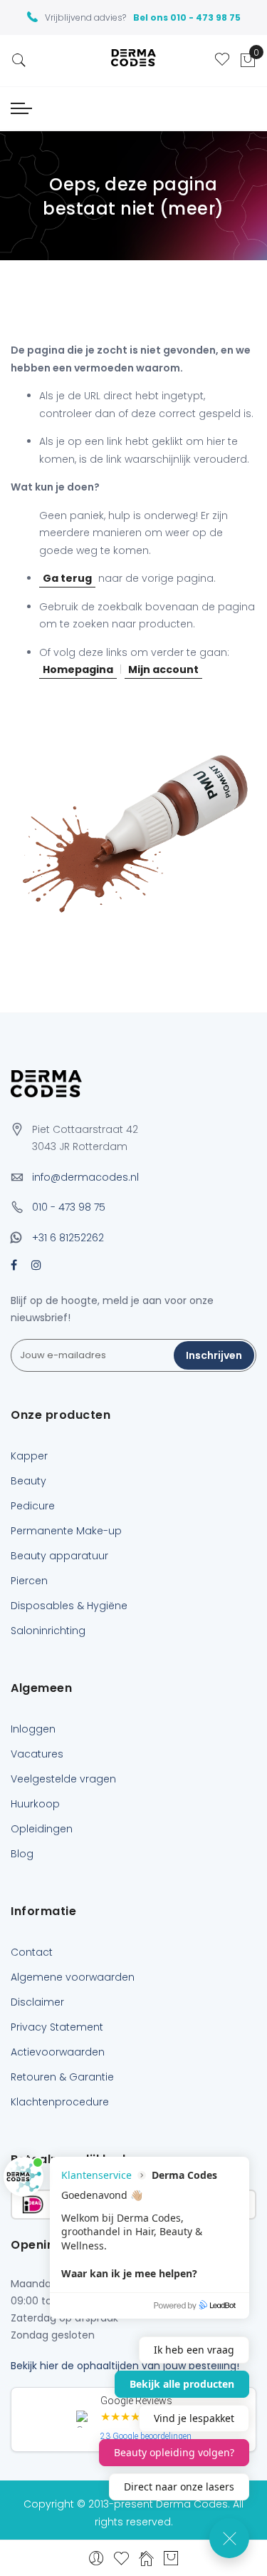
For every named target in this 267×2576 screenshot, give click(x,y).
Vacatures (37, 1754)
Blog (22, 1854)
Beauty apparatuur (59, 1556)
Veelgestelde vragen (63, 1779)
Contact (32, 1952)
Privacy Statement (57, 2027)
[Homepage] (146, 2558)
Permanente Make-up (66, 1531)
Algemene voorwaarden (73, 1977)
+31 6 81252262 (68, 1238)
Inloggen (33, 1729)
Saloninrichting (48, 1631)
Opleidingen (42, 1829)
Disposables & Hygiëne (69, 1606)
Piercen (29, 1581)
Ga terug (67, 578)
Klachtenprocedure (60, 2102)
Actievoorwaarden (58, 2052)
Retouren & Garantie (62, 2077)
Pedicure (33, 1506)
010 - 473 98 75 (69, 1207)
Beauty (28, 1481)
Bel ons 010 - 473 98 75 (187, 17)
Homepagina (78, 669)
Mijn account (163, 669)
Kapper (29, 1456)
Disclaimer (37, 2002)
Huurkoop (35, 1804)
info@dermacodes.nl (85, 1177)
